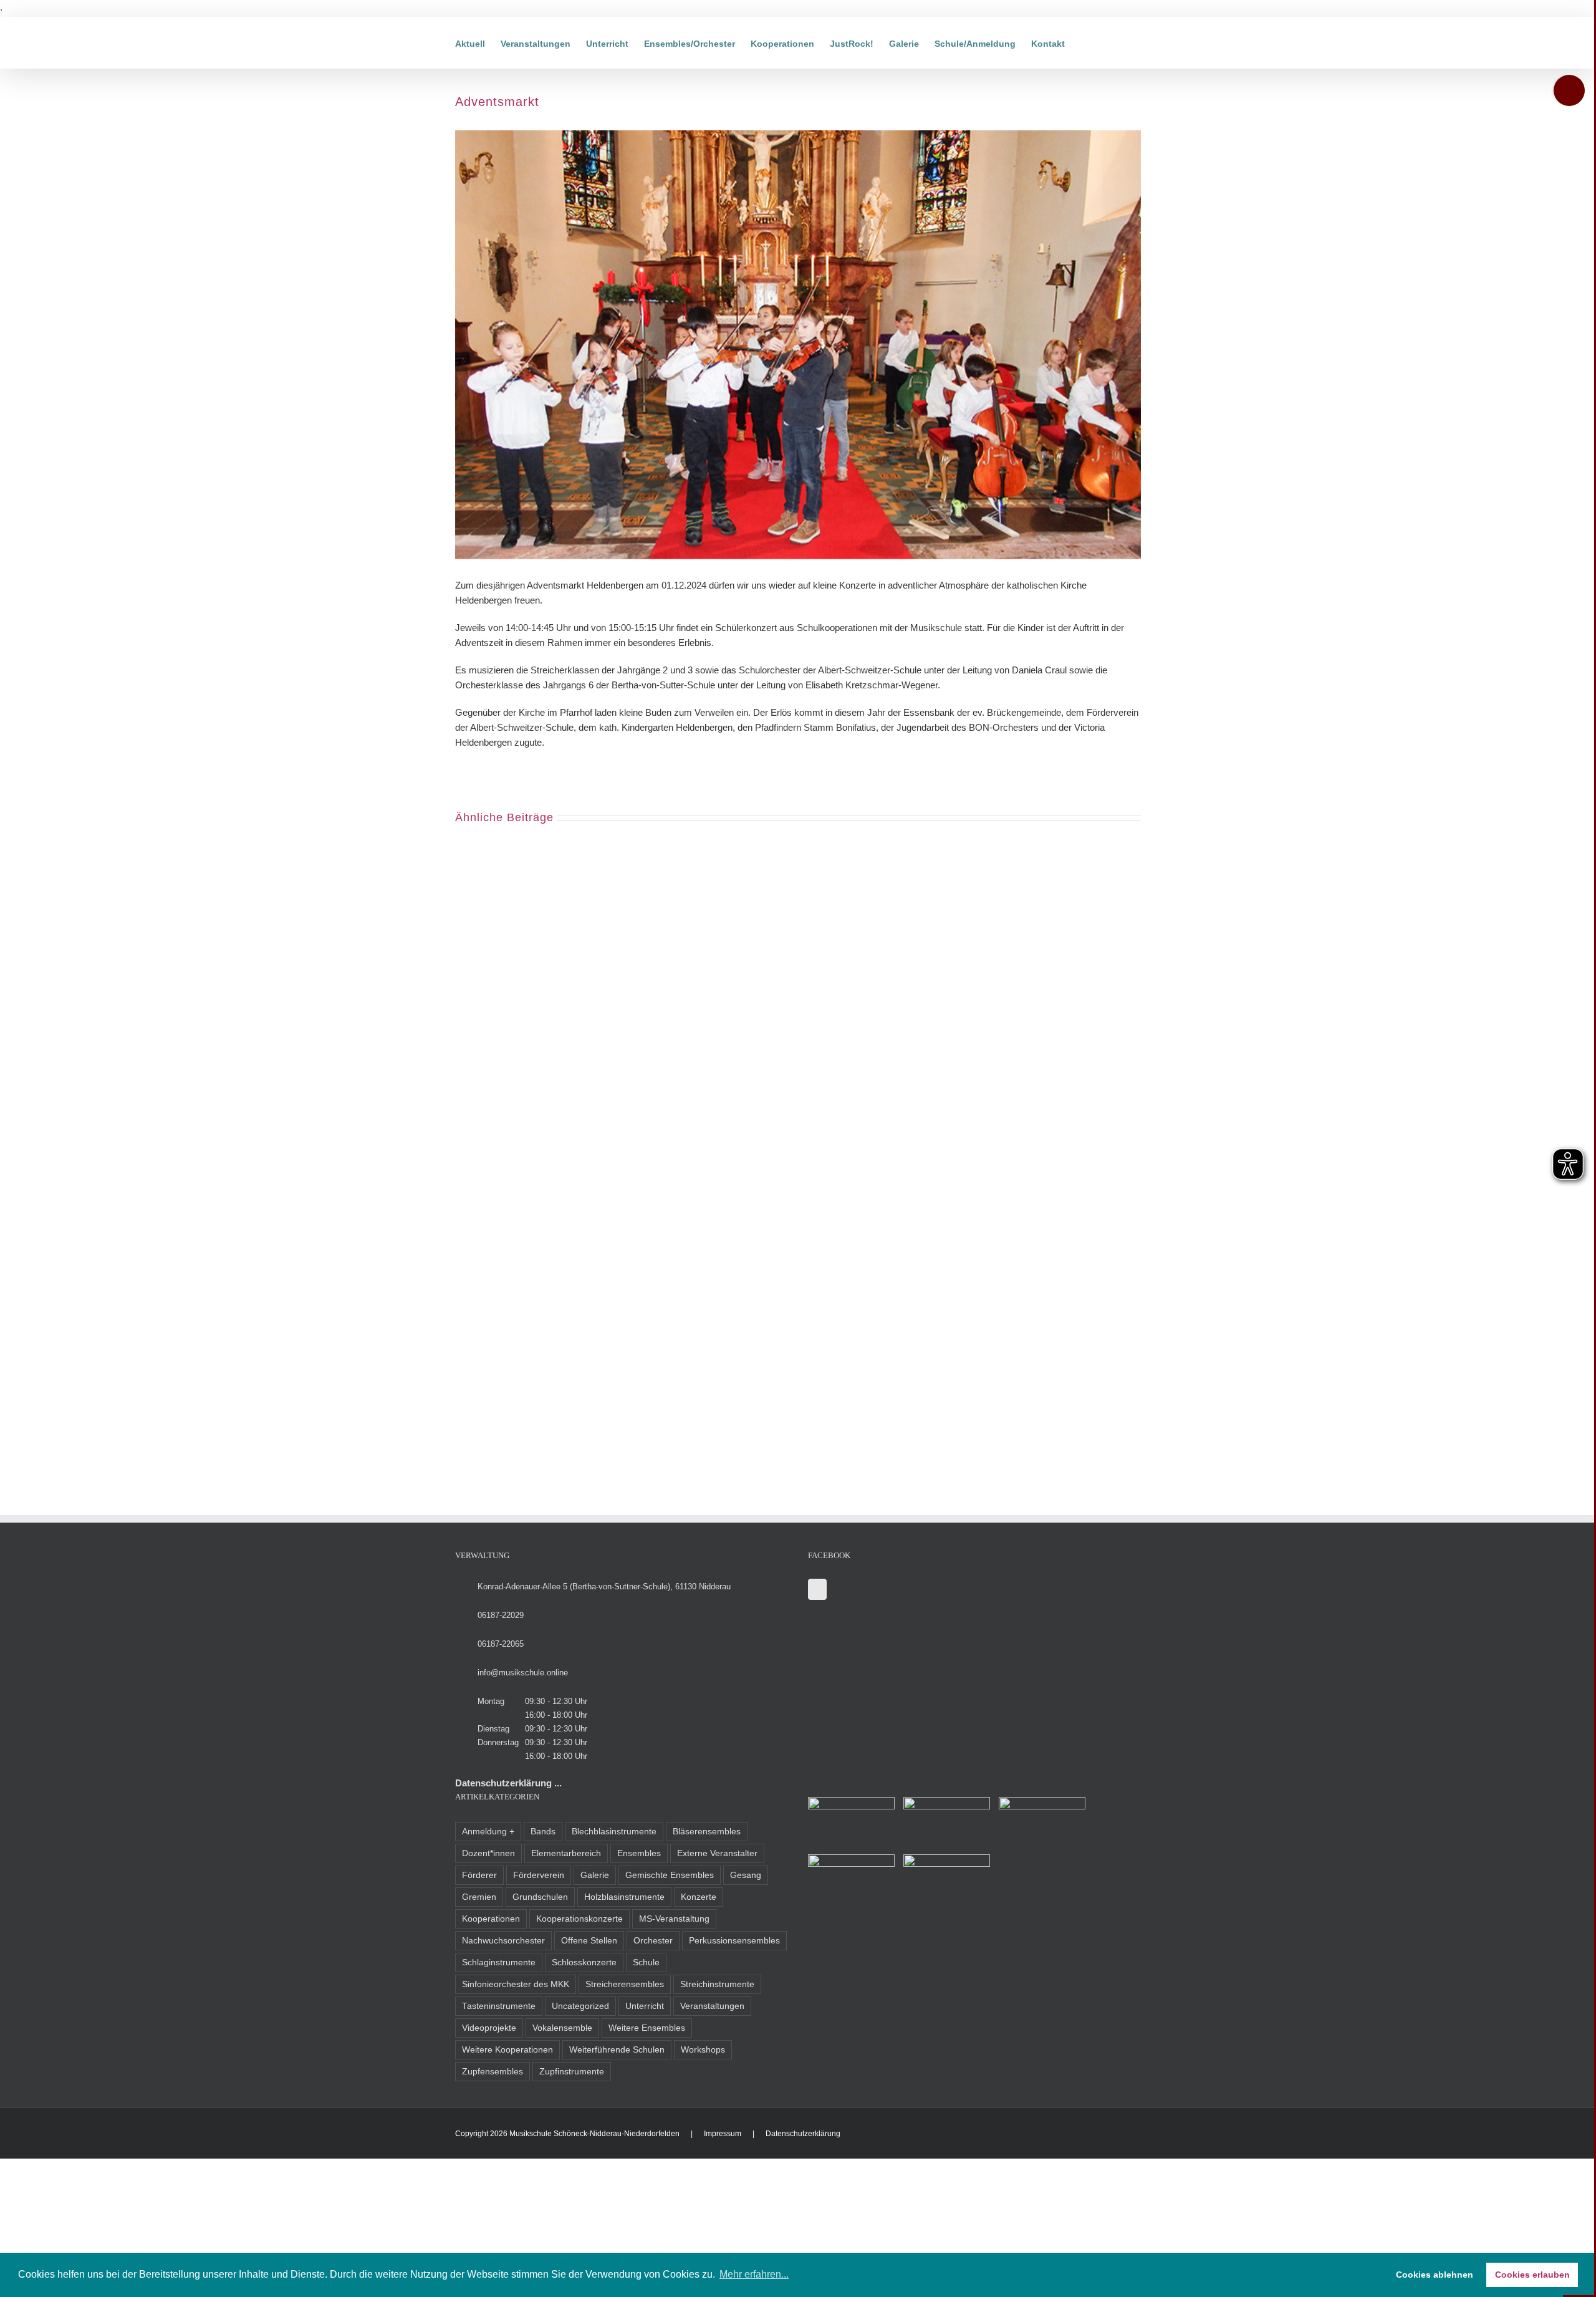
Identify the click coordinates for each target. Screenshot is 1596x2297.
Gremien (479, 1897)
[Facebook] (817, 1589)
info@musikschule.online (523, 1673)
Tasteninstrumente (499, 2006)
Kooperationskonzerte (579, 1919)
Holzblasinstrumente (624, 1897)
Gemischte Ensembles (670, 1875)
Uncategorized (580, 2006)
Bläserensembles (707, 1832)
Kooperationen (491, 1919)
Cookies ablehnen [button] (1435, 2275)
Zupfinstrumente (572, 2072)
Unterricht (645, 2006)
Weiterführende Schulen (617, 2050)
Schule (646, 1962)
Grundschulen (540, 1897)
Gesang (746, 1875)
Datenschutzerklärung (803, 2134)
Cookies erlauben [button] (1532, 2275)
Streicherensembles (625, 1984)
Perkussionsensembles (734, 1941)
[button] (1084, 43)
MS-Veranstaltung (674, 1919)
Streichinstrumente (717, 1984)
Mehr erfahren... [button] (754, 2274)
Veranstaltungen (712, 2006)
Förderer (479, 1875)
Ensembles (639, 1853)
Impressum (723, 2134)
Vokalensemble (562, 2028)
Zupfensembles (493, 2072)
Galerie (595, 1875)
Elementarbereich (566, 1853)
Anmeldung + (488, 1832)
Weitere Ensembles (647, 2028)
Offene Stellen (589, 1941)
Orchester (653, 1941)
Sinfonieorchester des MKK (516, 1984)
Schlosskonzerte (584, 1962)
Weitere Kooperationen (507, 2050)
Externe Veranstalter (717, 1853)
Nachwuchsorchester (503, 1941)
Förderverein (539, 1875)
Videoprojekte (489, 2028)
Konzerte (699, 1897)
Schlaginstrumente (499, 1962)
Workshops (703, 2050)
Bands (543, 1832)
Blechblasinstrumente (614, 1832)
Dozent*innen (488, 1853)
